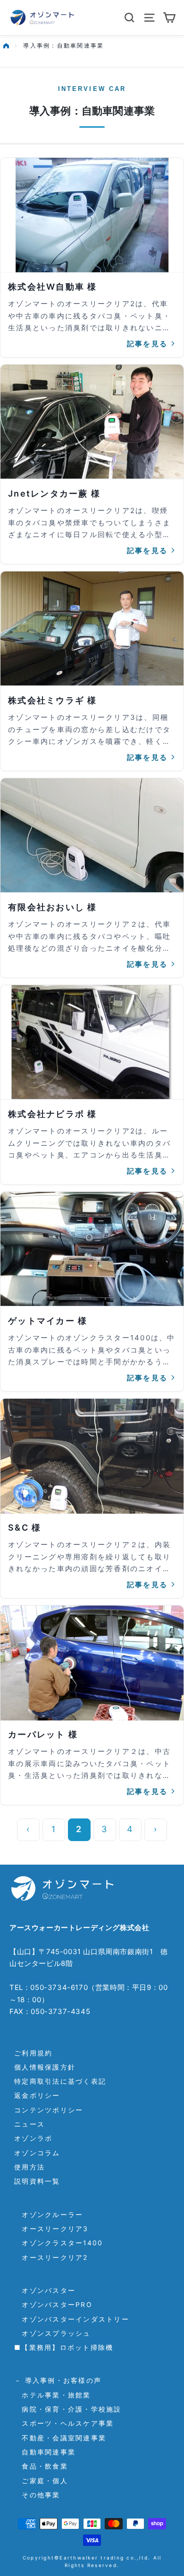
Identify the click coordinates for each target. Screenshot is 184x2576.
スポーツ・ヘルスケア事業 (64, 2423)
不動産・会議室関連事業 (60, 2438)
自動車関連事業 (45, 2452)
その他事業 (37, 2495)
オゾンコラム (37, 2153)
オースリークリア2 (51, 2257)
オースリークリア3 (51, 2229)
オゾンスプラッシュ (53, 2333)
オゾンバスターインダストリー (72, 2319)
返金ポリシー (37, 2095)
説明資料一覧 (37, 2181)
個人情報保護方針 (45, 2067)
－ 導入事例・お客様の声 (58, 2380)
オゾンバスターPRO (53, 2304)
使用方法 (29, 2167)
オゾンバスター (45, 2290)
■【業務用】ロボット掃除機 (64, 2347)
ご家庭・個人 (41, 2481)
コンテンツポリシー (49, 2110)
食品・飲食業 (41, 2466)
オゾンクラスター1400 (59, 2243)
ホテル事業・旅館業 (53, 2395)
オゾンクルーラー (49, 2214)
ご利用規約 (33, 2053)
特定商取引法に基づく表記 (60, 2081)
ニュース (29, 2124)
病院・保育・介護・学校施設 (68, 2409)
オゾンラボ (33, 2138)
